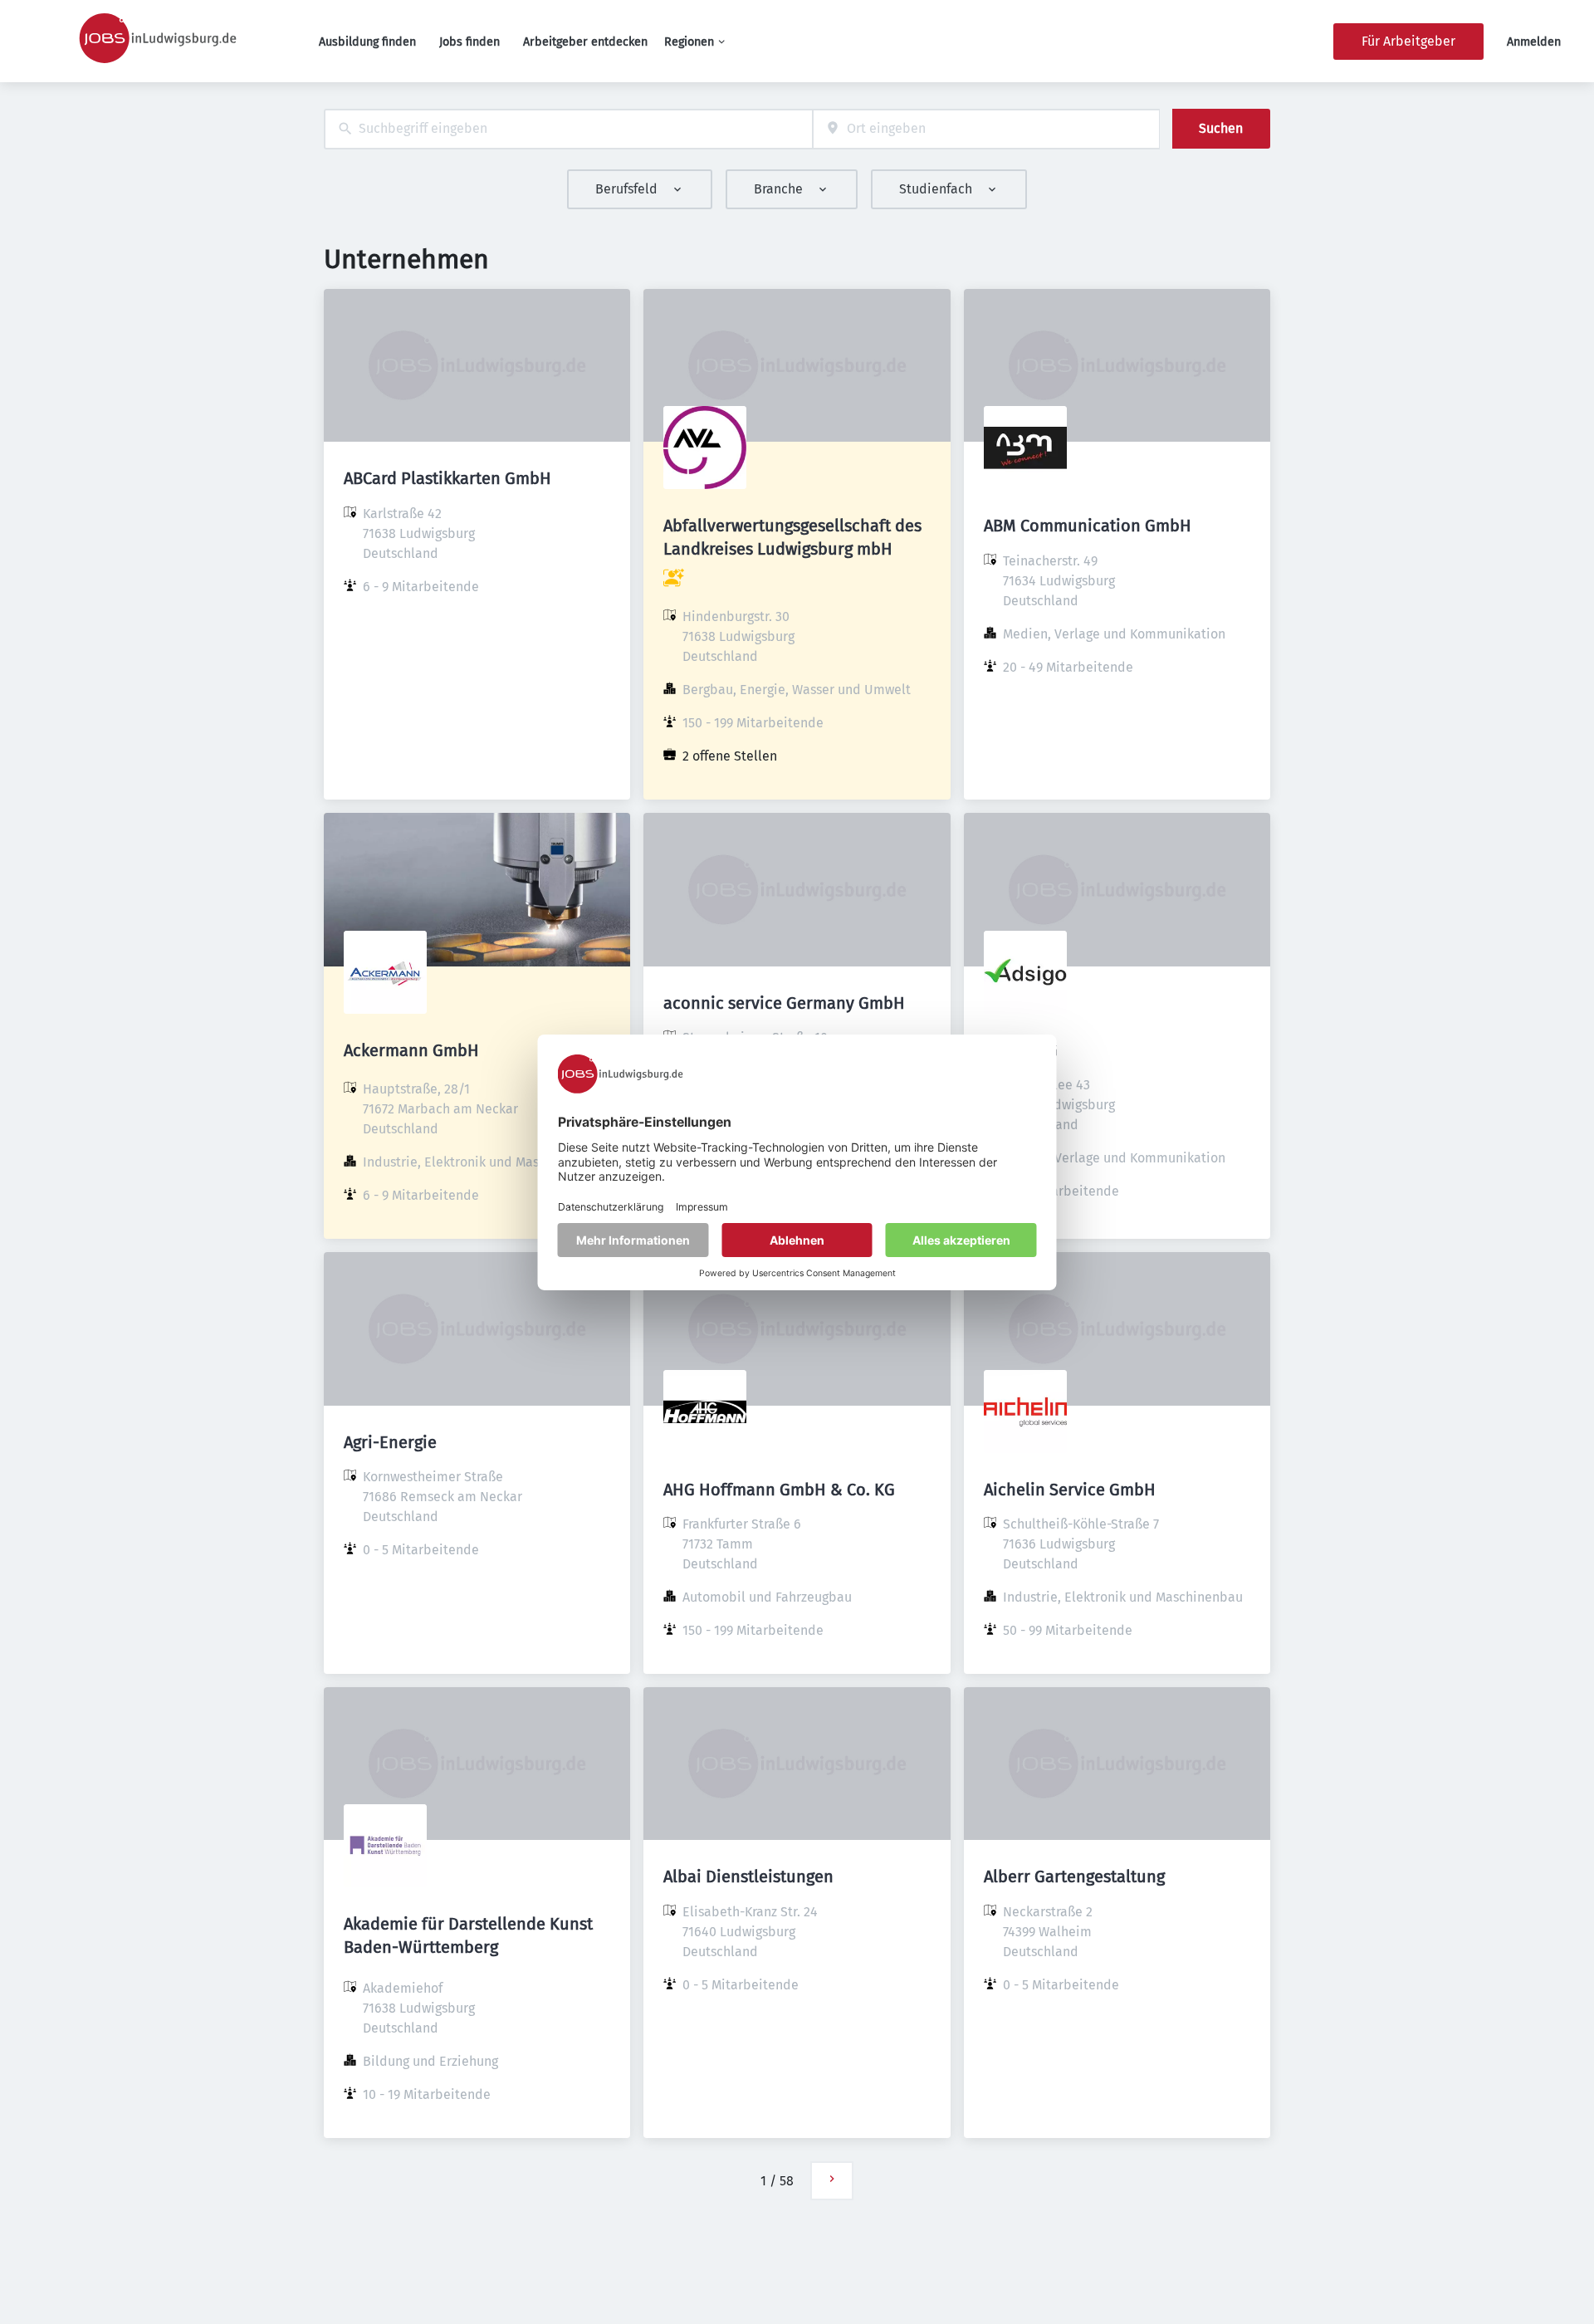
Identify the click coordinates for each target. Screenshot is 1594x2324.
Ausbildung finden (367, 42)
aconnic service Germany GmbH (784, 1003)
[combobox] (568, 129)
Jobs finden (469, 42)
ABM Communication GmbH (1088, 526)
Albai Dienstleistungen (748, 1876)
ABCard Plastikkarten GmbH (447, 478)
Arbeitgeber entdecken (585, 42)
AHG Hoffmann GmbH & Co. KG (779, 1490)
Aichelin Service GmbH (1070, 1490)
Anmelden (1534, 42)
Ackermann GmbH (411, 1050)
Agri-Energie (390, 1442)
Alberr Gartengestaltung (1074, 1876)
